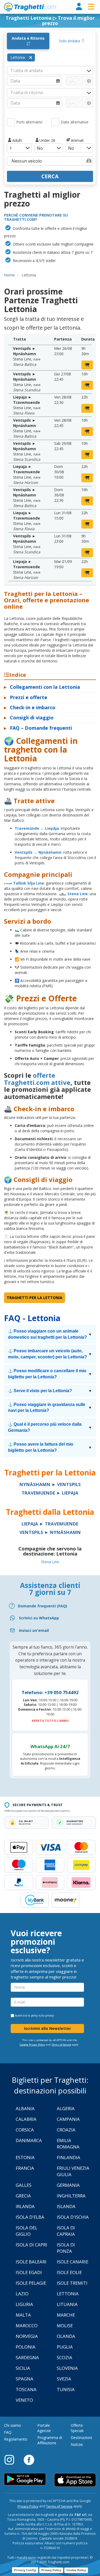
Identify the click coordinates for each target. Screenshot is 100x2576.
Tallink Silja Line (29, 883)
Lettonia (68, 2294)
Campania (68, 2119)
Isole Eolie (69, 2272)
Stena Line (78, 894)
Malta (23, 2315)
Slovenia (67, 2368)
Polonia (26, 2347)
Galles (24, 2185)
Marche (66, 2315)
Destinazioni (81, 2438)
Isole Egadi (29, 2272)
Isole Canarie (73, 2262)
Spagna (25, 2379)
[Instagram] (12, 2459)
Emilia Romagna (68, 2144)
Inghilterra (71, 2196)
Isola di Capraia (66, 2231)
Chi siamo (13, 2425)
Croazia (66, 2130)
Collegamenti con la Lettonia (42, 687)
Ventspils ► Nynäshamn (50, 1532)
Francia (25, 2168)
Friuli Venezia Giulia (73, 2171)
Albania (25, 2108)
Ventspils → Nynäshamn (38, 852)
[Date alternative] (55, 122)
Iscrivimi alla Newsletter (47, 2028)
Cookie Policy (76, 2570)
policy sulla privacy (42, 2015)
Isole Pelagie (31, 2283)
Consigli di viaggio (29, 717)
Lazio (22, 2294)
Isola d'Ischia (73, 2217)
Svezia (64, 2379)
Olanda (66, 2336)
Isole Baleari (31, 2262)
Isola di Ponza (66, 2248)
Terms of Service (61, 2045)
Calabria (26, 2119)
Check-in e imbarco (30, 707)
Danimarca (29, 2140)
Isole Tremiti (72, 2283)
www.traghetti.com (30, 7)
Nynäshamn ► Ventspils (50, 1484)
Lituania (67, 2304)
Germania (68, 2185)
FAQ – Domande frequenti (38, 728)
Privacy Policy (28, 2506)
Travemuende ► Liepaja (50, 1493)
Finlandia (69, 2157)
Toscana (26, 2389)
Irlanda (25, 2206)
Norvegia (27, 2336)
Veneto (24, 2400)
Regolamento (16, 2439)
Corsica (25, 2130)
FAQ (8, 2432)
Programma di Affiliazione (50, 2440)
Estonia (25, 2157)
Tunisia (66, 2389)
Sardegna (27, 2357)
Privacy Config (25, 2570)
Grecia (23, 2196)
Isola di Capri (31, 2245)
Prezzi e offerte (26, 697)
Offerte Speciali (77, 2428)
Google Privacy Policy (32, 2045)
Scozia (65, 2357)
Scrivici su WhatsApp (39, 1618)
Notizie (77, 2444)
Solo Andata (70, 41)
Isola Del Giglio (27, 2231)
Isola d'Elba (30, 2217)
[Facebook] (29, 2459)
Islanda (66, 2206)
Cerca (50, 176)
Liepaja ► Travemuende (50, 1524)
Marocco (27, 2326)
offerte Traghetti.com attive (37, 1079)
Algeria (66, 2108)
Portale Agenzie (44, 2428)
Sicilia (23, 2368)
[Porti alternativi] (11, 122)
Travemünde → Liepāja (37, 828)
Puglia (65, 2347)
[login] (79, 7)
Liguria (24, 2304)
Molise (65, 2326)
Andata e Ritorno (28, 38)
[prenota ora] (87, 365)
